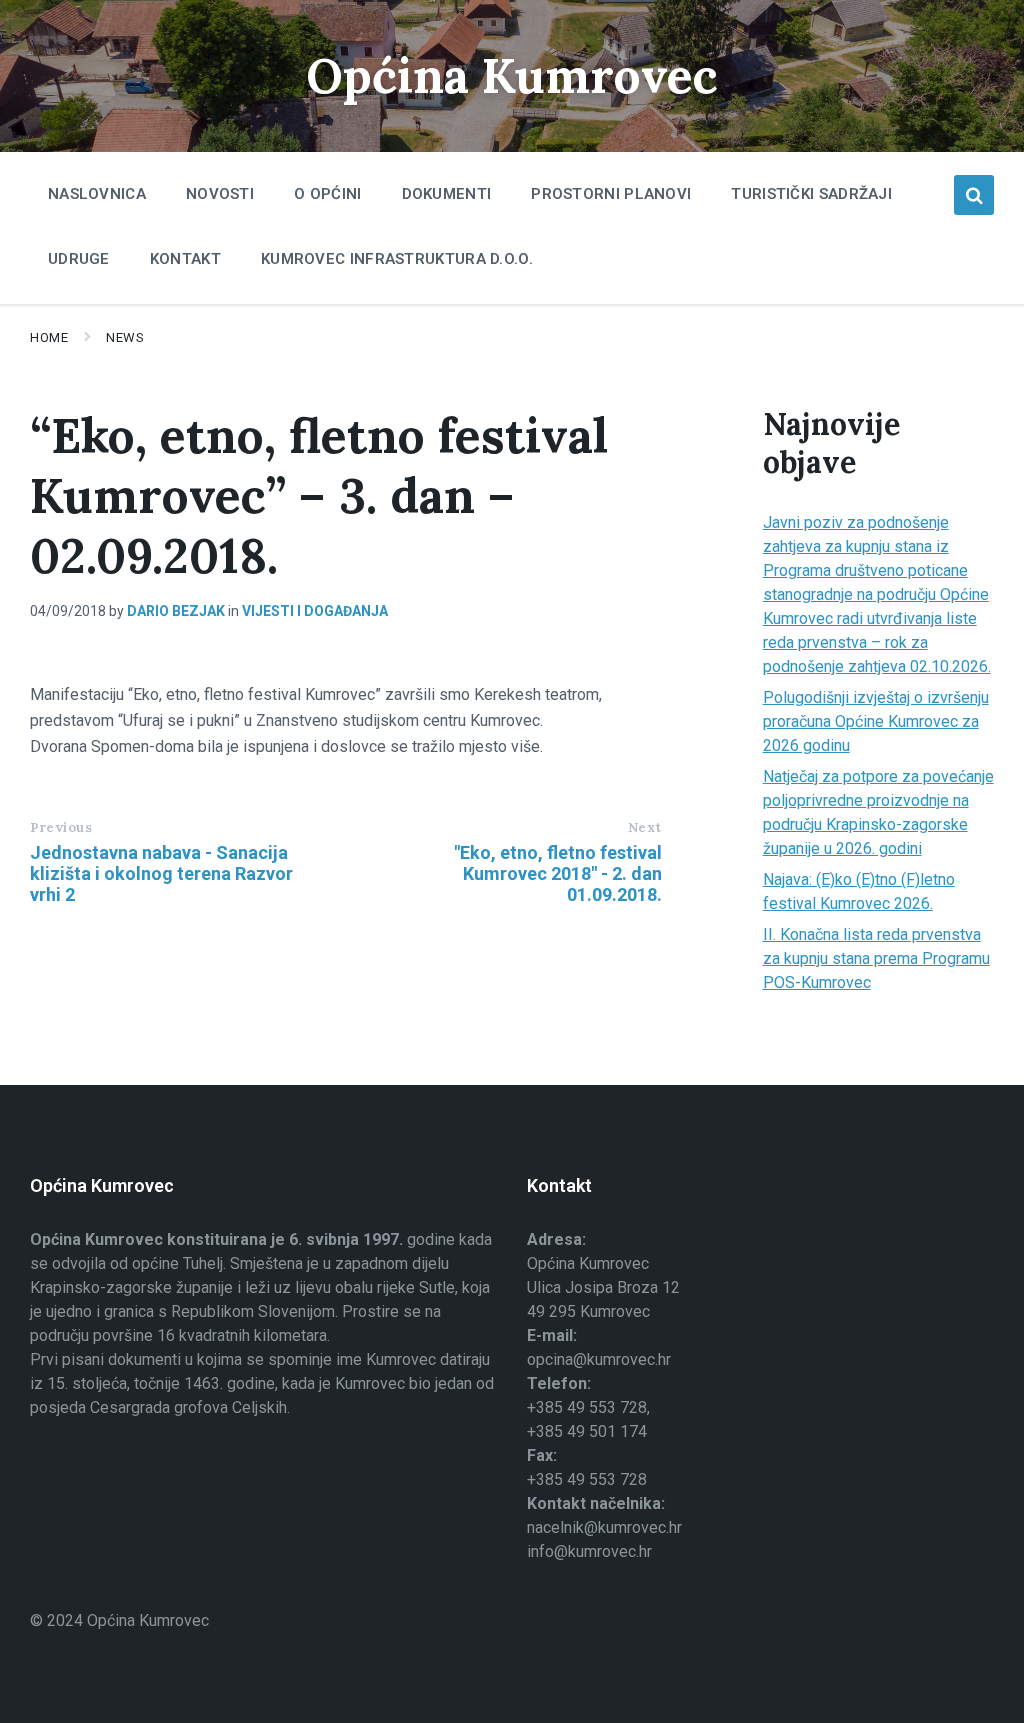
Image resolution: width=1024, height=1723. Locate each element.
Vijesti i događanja (315, 611)
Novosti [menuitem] (220, 194)
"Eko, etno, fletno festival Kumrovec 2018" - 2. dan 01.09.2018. (558, 873)
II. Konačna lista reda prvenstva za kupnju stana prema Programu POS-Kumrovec (876, 958)
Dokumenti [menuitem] (447, 194)
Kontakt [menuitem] (185, 259)
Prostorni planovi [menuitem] (611, 194)
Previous (61, 827)
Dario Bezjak (176, 611)
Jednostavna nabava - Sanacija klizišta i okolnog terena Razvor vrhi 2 (161, 873)
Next (645, 827)
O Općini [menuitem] (327, 194)
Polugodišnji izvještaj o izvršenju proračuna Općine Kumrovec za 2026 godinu (876, 721)
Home (49, 337)
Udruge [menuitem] (79, 259)
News (125, 337)
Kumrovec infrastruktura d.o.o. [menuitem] (397, 259)
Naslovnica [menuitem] (97, 194)
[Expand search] (974, 195)
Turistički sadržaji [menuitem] (811, 194)
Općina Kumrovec (512, 75)
